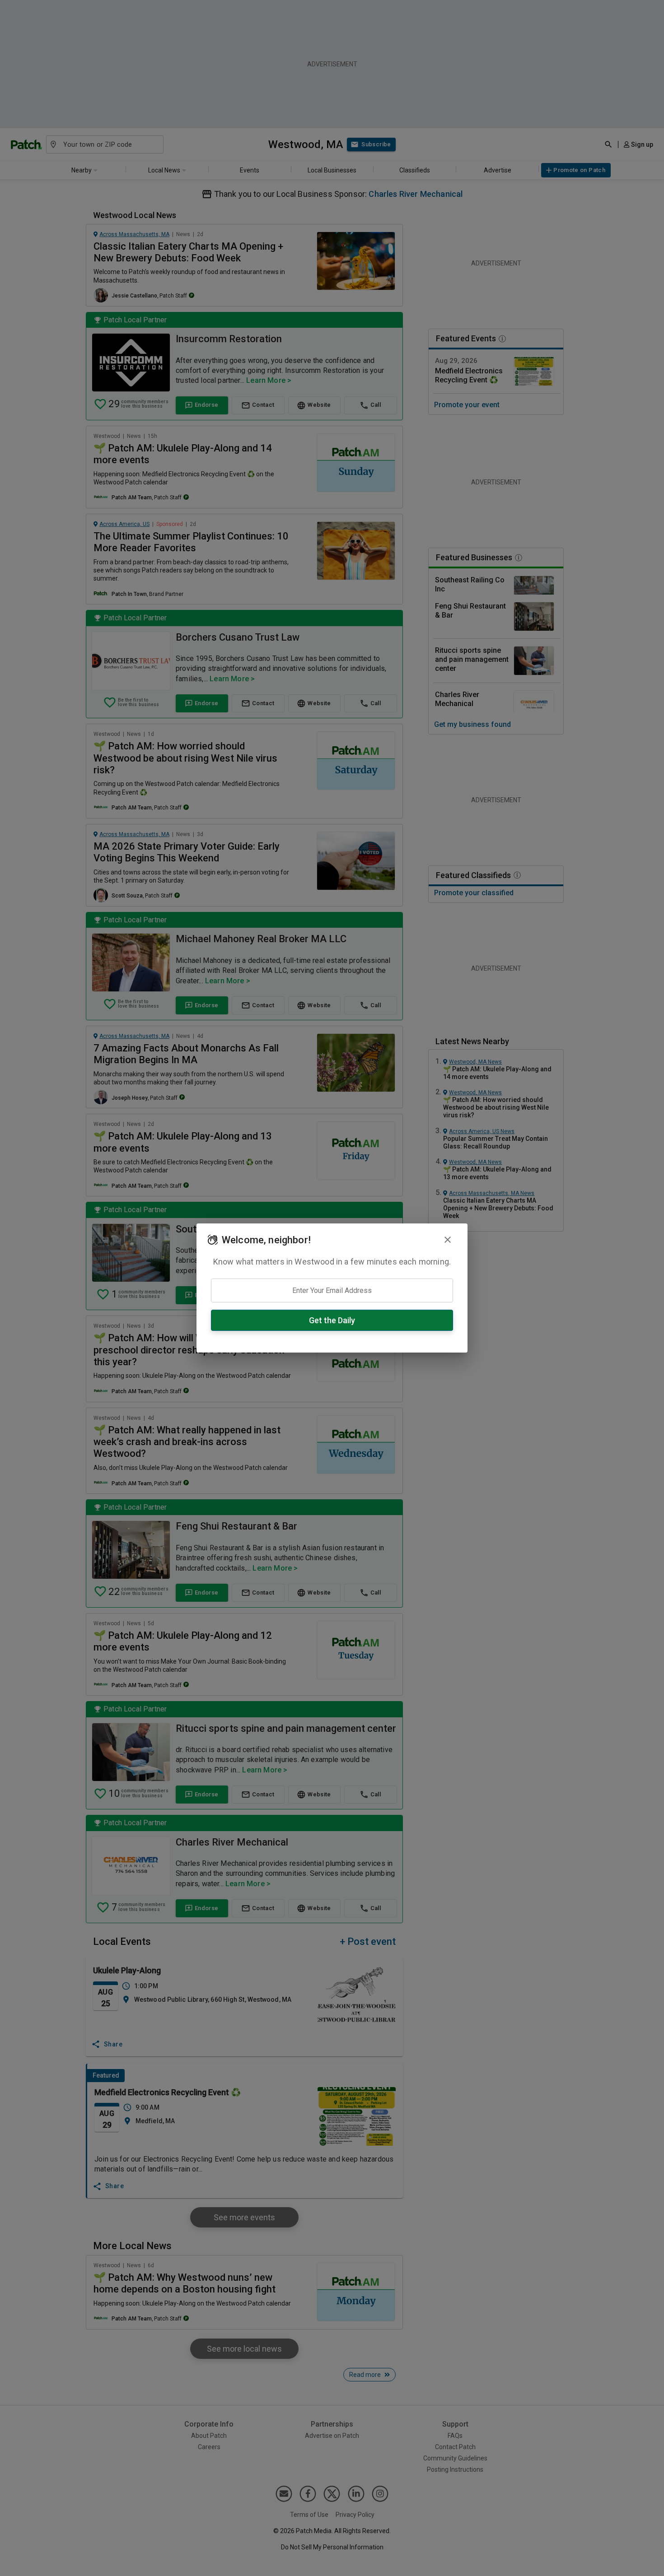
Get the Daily (332, 1320)
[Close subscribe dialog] (448, 1240)
